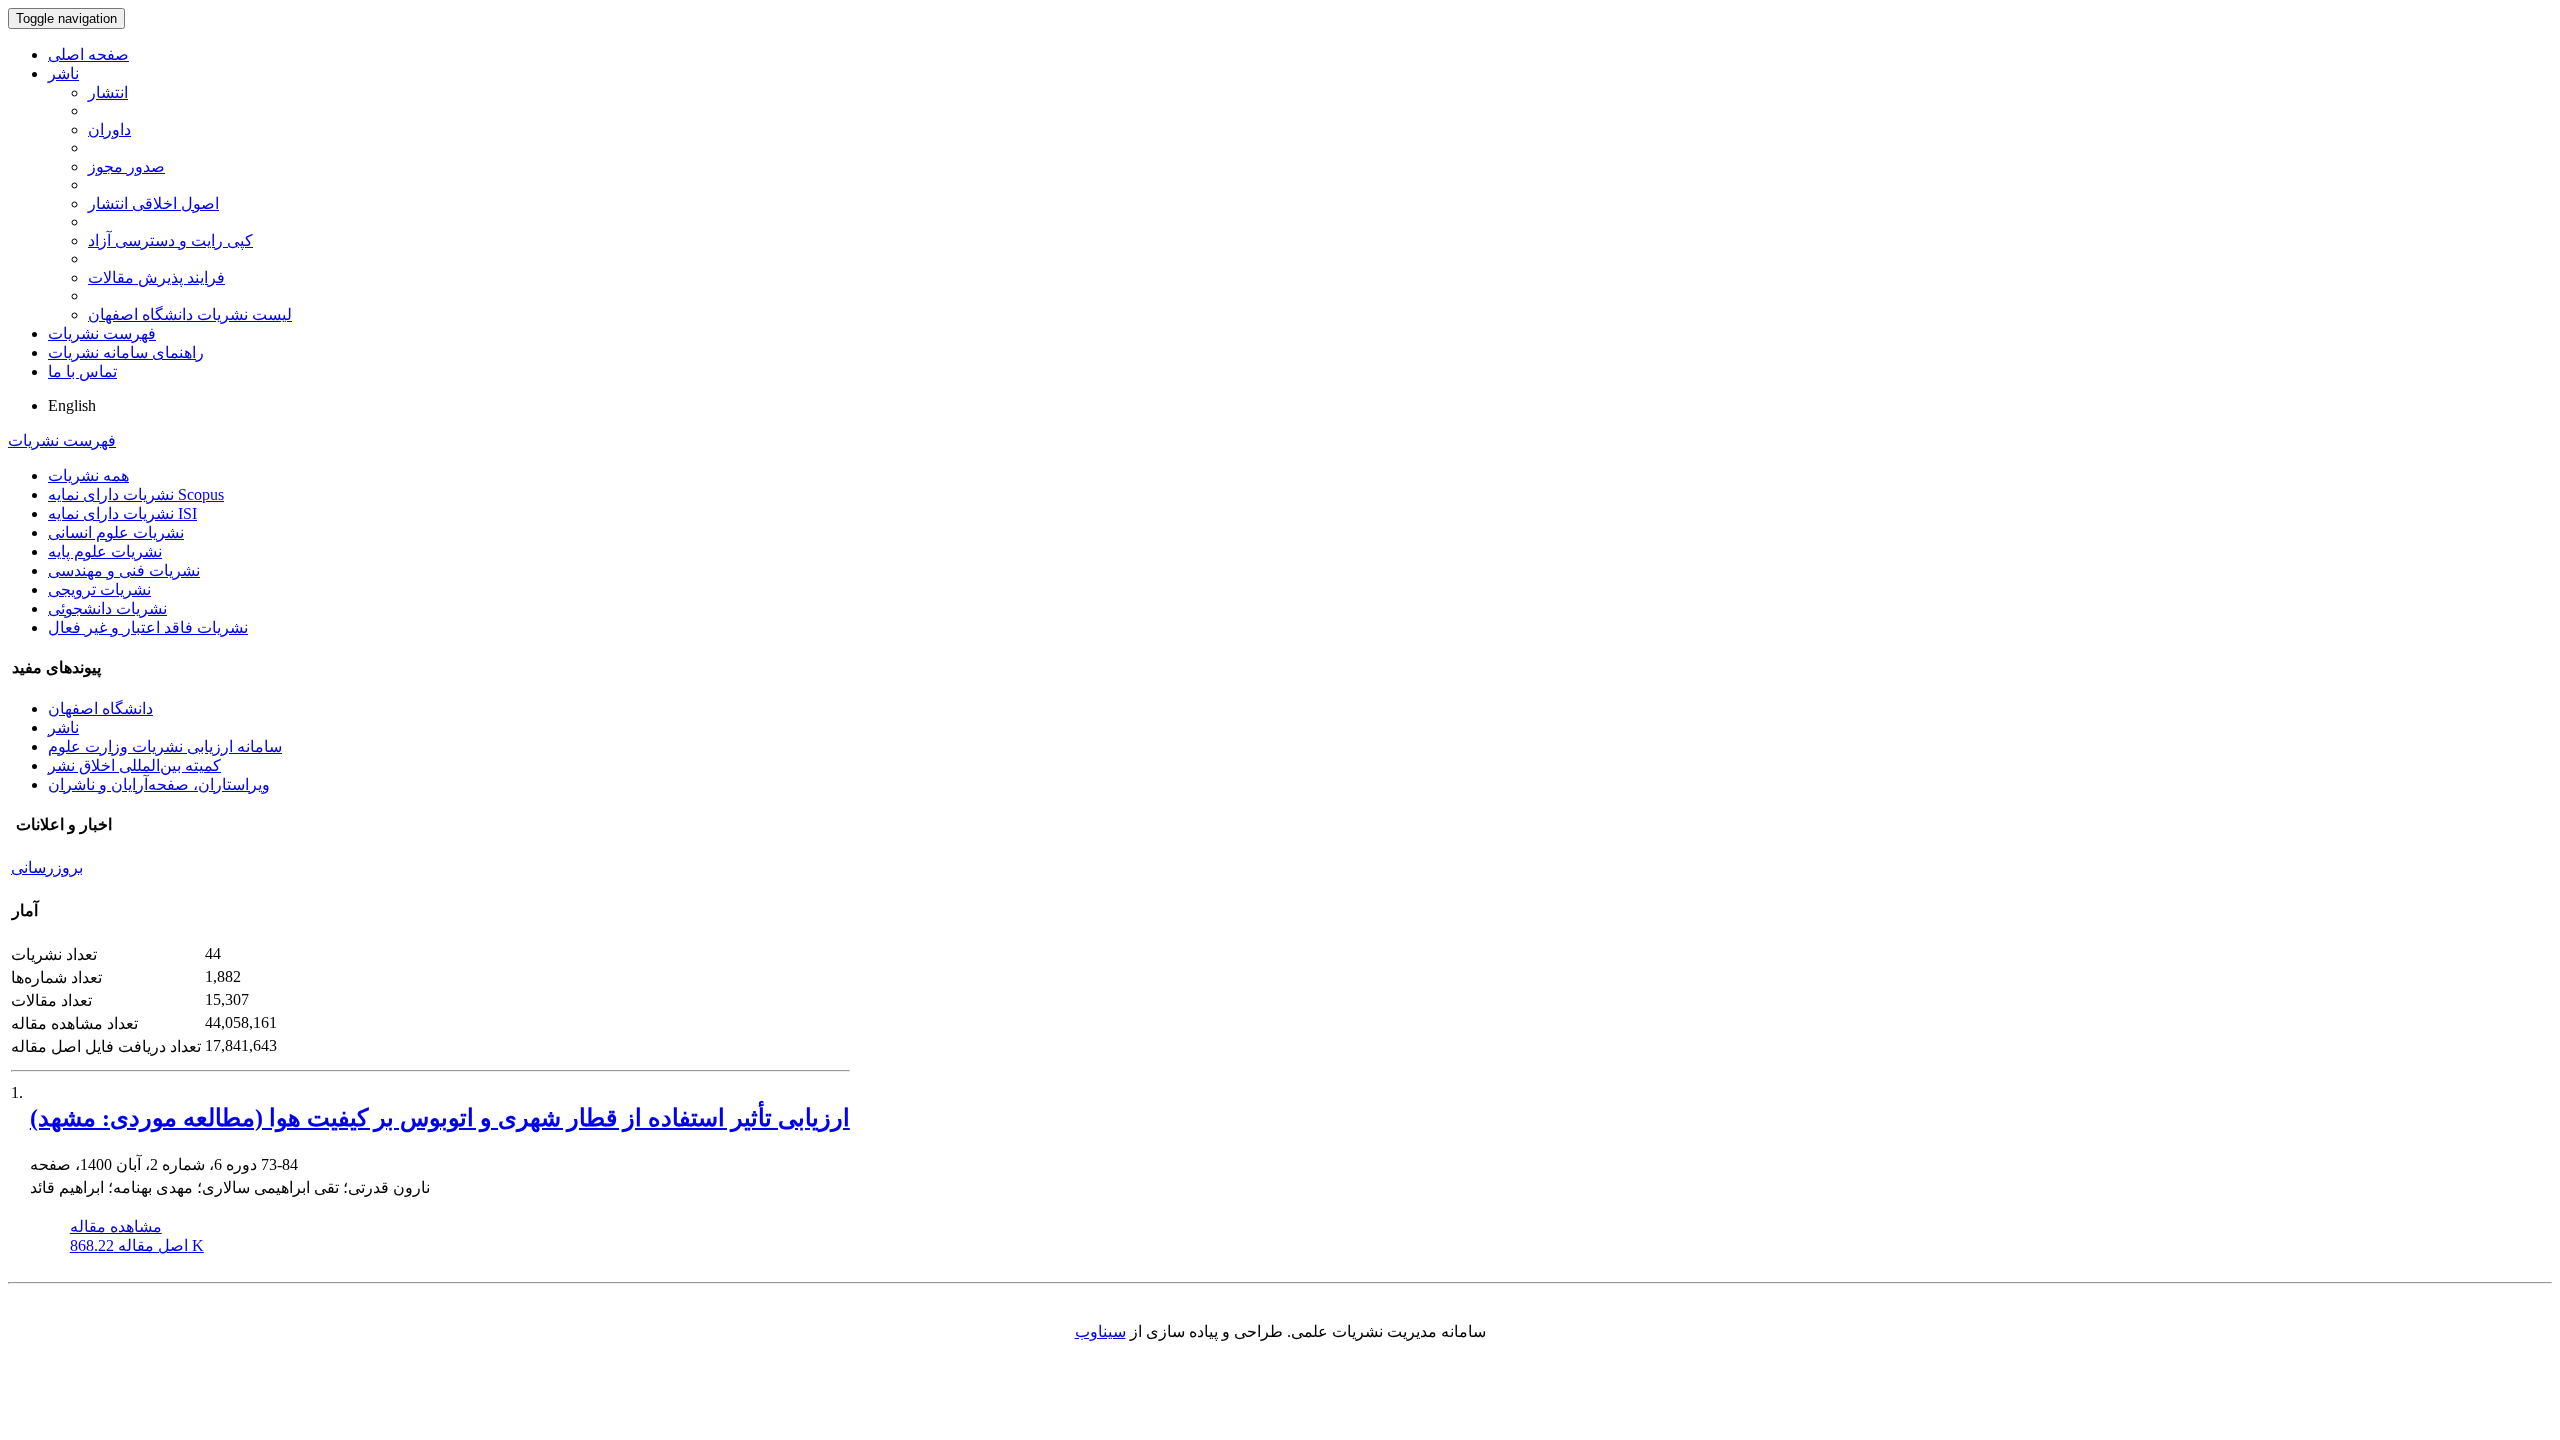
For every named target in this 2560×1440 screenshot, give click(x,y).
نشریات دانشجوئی (107, 608)
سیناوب (1100, 1331)
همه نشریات (88, 475)
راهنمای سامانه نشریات (126, 352)
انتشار (108, 92)
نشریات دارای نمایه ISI (122, 513)
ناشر (63, 73)
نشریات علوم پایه (105, 551)
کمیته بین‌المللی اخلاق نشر (134, 765)
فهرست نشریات (102, 333)
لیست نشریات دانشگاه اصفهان (190, 314)
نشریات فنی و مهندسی (124, 570)
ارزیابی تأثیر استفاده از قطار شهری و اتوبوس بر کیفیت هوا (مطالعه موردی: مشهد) (440, 1118)
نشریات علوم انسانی (116, 532)
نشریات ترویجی (99, 589)
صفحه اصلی (88, 54)
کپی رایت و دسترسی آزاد (170, 240)
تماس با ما (82, 371)
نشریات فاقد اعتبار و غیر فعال (148, 627)
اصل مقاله (137, 1245)
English (72, 405)
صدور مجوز (126, 166)
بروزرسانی (47, 867)
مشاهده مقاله (116, 1226)
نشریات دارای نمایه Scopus (136, 494)
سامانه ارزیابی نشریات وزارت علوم (165, 746)
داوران (109, 129)
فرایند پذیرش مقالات (156, 277)
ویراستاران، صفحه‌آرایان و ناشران (159, 784)
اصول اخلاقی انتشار (153, 203)
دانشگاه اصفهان (100, 708)
